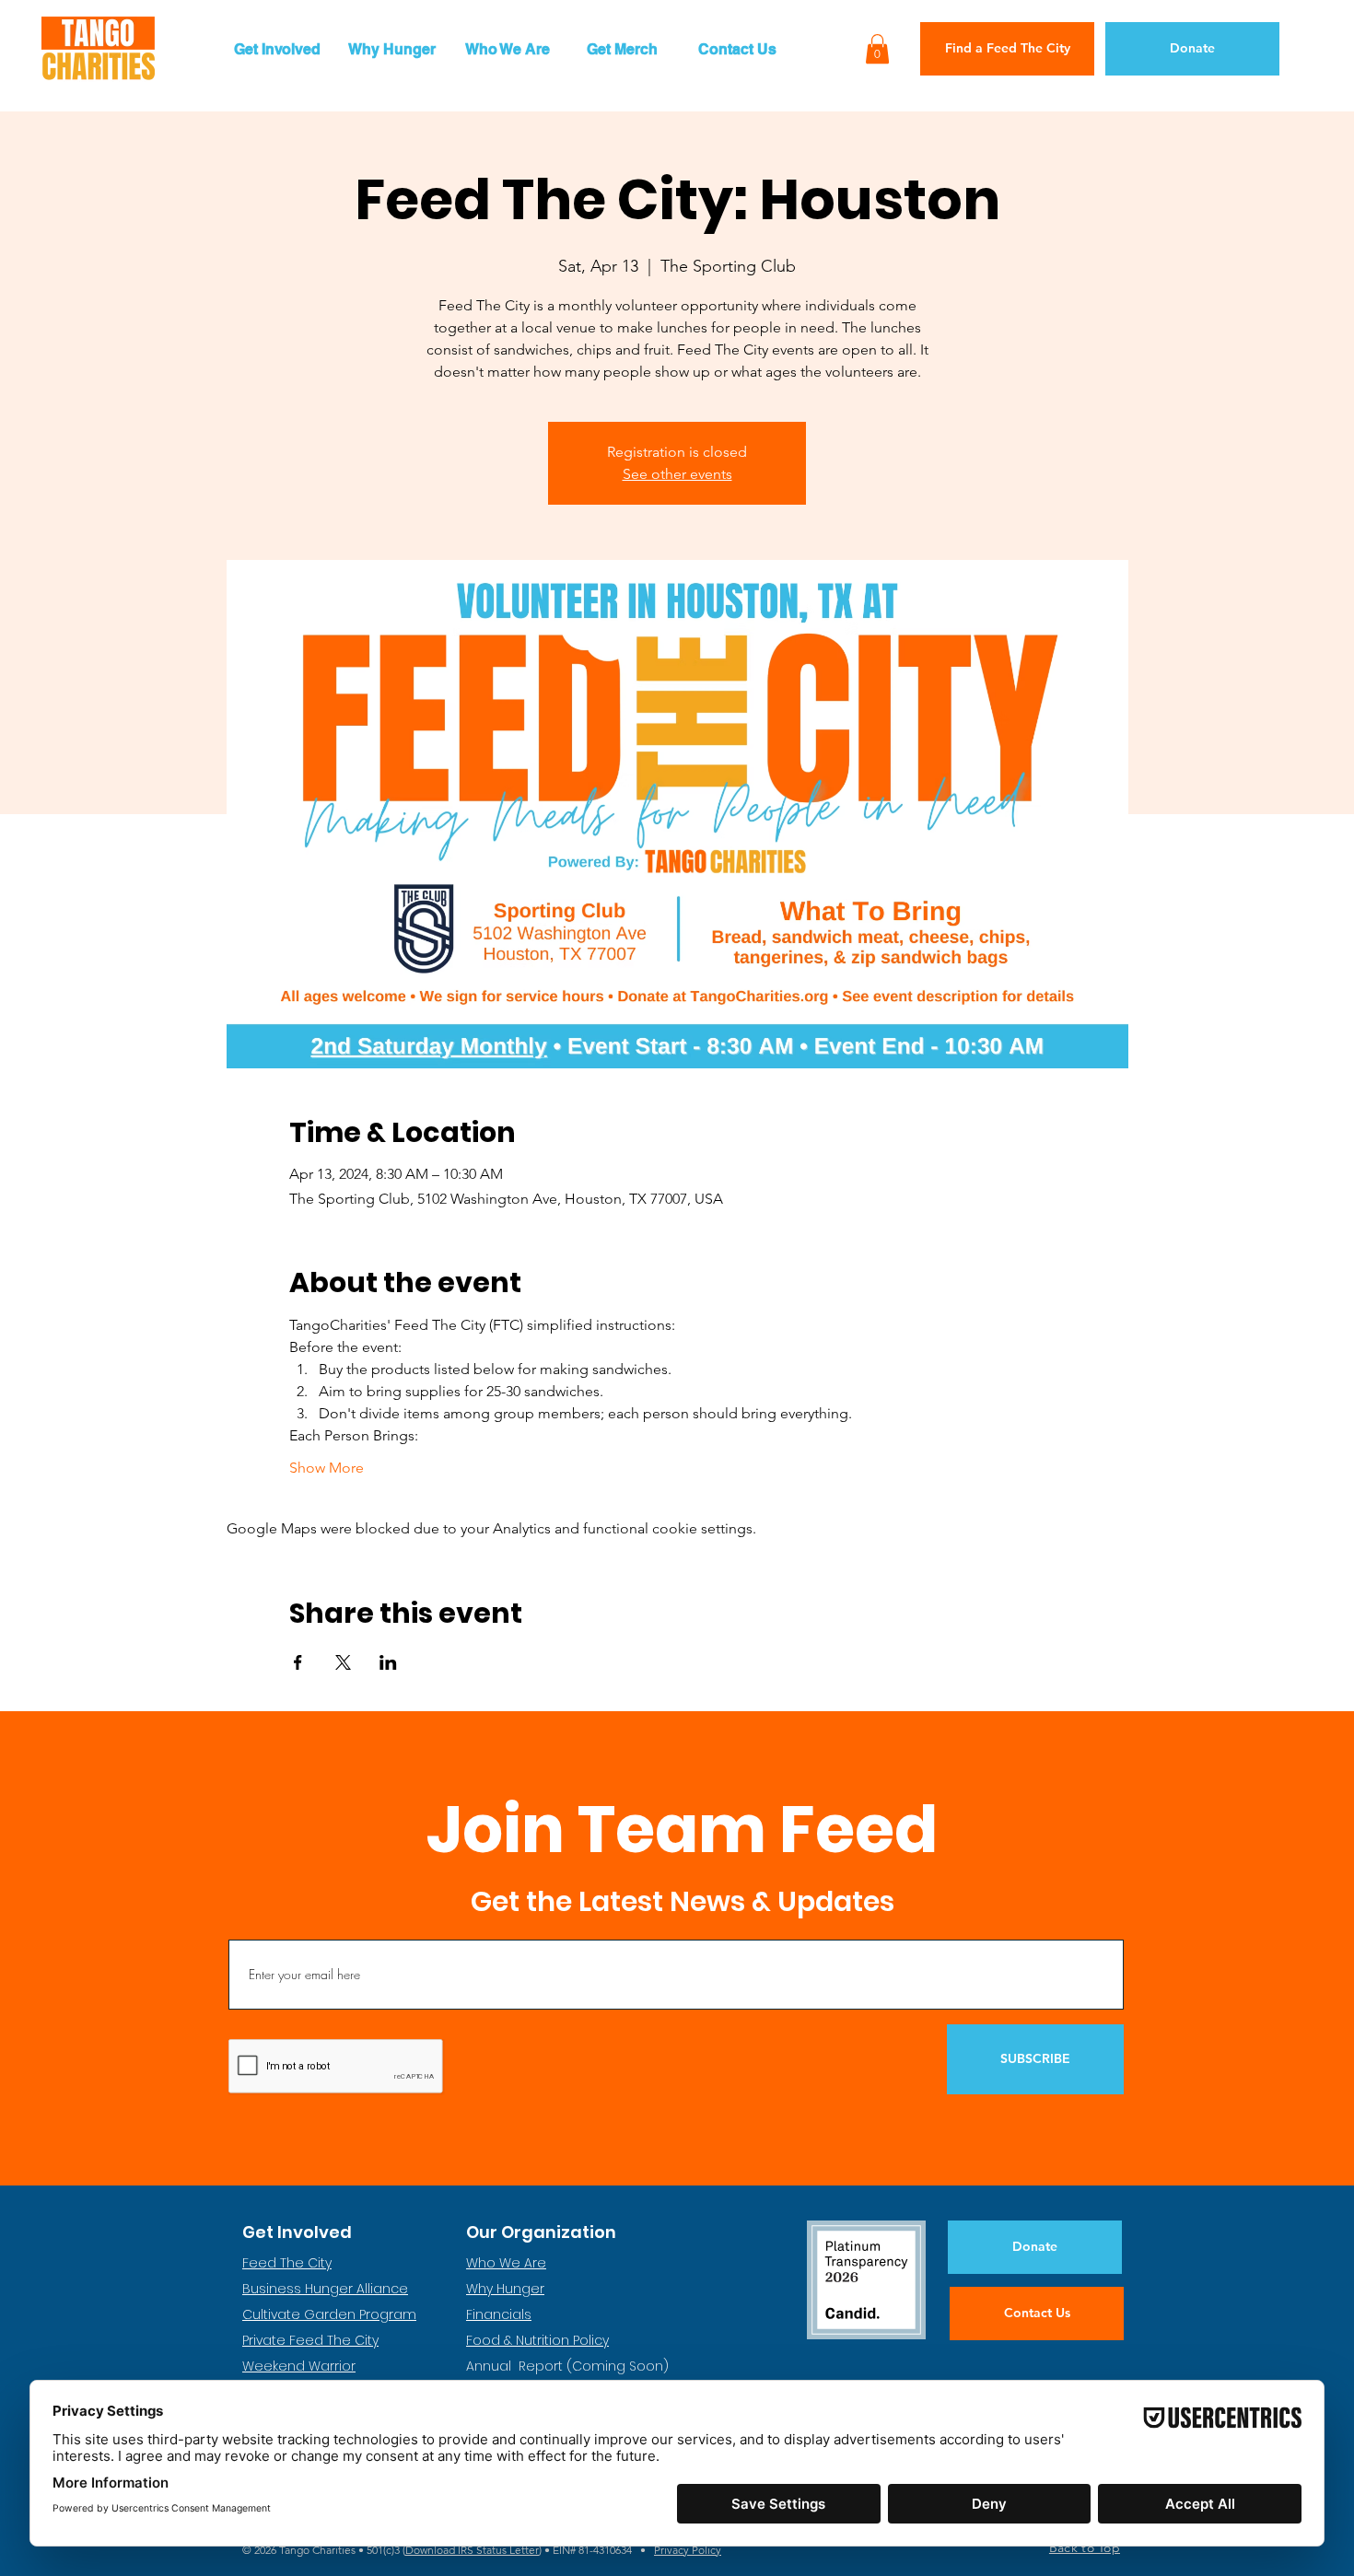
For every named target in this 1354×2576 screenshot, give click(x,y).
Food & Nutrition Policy (537, 2340)
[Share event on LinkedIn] (388, 1662)
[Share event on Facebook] (298, 1662)
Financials (499, 2314)
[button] (277, 49)
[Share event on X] (343, 1662)
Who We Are (506, 2263)
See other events (677, 474)
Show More (327, 1468)
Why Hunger (505, 2289)
